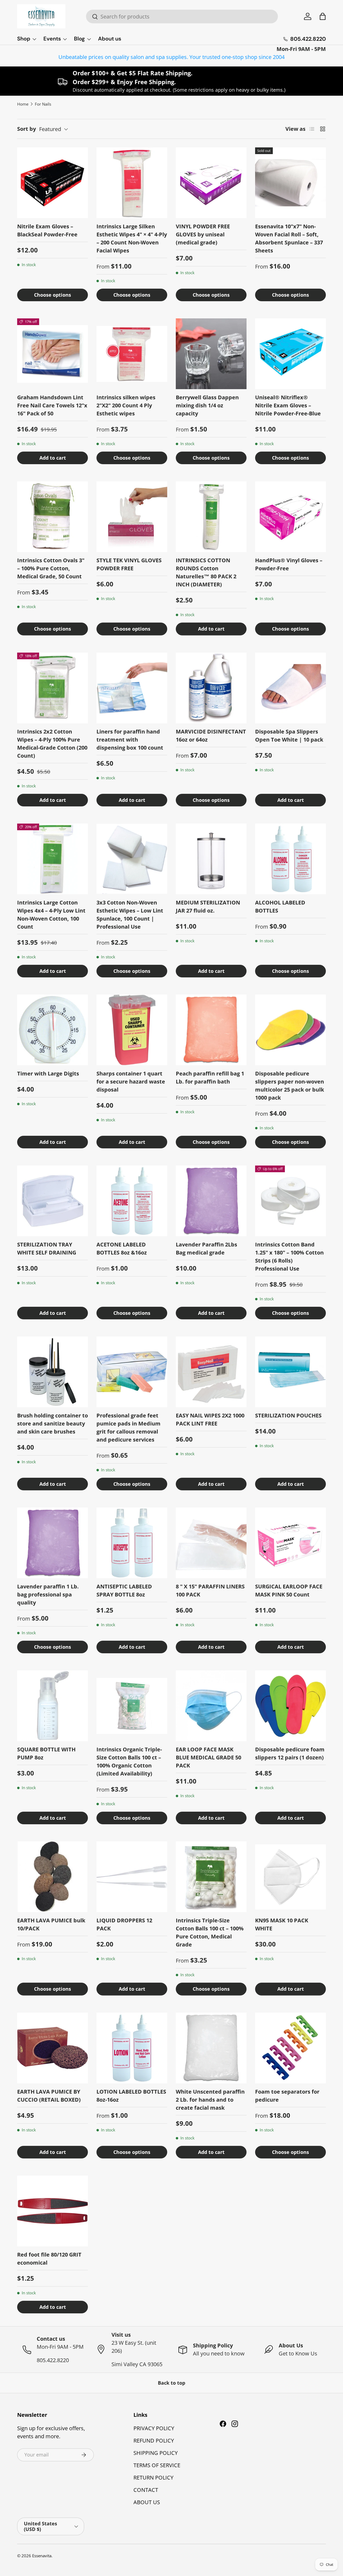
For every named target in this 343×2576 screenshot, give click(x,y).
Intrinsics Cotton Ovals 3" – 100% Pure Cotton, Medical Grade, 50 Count (51, 568)
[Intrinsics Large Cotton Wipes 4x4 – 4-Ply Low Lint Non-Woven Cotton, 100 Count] (53, 859)
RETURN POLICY (153, 2478)
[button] (323, 16)
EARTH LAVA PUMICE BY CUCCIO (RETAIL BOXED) (49, 2096)
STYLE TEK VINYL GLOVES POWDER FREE (129, 564)
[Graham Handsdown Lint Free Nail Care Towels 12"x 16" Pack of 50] (53, 354)
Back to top (171, 2383)
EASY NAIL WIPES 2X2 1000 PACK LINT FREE (210, 1419)
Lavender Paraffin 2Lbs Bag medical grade (206, 1248)
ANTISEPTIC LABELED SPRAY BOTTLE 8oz (124, 1590)
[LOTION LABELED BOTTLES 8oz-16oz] (132, 2048)
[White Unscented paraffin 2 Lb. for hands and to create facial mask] (211, 2048)
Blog (79, 39)
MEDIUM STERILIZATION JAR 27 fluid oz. (208, 907)
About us (110, 39)
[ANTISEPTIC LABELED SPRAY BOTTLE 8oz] (132, 1543)
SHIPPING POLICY (156, 2453)
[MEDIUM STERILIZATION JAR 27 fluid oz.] (211, 859)
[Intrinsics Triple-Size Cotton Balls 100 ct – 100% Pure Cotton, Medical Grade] (211, 1877)
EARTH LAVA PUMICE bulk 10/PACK (51, 1924)
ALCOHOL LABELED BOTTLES (280, 907)
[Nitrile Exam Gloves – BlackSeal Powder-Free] (53, 183)
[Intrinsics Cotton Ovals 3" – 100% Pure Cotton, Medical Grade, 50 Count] (53, 517)
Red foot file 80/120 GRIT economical (49, 2259)
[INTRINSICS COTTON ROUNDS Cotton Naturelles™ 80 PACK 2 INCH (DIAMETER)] (211, 517)
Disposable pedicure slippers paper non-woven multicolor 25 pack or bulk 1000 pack (290, 1086)
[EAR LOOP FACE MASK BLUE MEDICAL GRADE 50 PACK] (211, 1706)
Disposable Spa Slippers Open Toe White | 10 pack (289, 736)
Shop (24, 39)
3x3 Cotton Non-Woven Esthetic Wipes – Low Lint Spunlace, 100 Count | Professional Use (130, 915)
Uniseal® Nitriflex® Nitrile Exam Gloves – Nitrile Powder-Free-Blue (288, 405)
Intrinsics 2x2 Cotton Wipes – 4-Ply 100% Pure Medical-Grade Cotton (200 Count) (52, 744)
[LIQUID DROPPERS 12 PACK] (132, 1877)
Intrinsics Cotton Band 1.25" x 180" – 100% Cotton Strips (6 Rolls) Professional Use (289, 1257)
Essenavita (42, 2556)
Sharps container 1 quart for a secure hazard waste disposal (131, 1082)
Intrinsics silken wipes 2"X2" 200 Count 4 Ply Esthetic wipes (126, 405)
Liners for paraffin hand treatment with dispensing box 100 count (130, 740)
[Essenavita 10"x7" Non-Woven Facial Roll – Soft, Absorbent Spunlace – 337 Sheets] (290, 183)
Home (23, 104)
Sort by (27, 129)
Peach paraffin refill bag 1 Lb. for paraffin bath (210, 1077)
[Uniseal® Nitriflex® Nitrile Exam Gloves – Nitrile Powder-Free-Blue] (290, 354)
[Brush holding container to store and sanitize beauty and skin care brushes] (53, 1372)
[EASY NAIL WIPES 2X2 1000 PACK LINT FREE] (211, 1372)
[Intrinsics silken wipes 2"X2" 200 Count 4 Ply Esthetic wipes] (132, 354)
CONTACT (146, 2490)
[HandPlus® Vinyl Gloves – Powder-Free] (290, 517)
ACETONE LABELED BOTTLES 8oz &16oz (122, 1248)
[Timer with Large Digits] (53, 1030)
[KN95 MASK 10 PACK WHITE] (290, 1877)
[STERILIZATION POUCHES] (290, 1372)
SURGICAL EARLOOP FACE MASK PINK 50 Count (289, 1590)
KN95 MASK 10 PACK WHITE (282, 1924)
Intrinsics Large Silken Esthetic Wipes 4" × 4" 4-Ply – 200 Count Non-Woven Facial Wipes (132, 238)
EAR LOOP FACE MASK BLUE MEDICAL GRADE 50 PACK (208, 1757)
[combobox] (182, 16)
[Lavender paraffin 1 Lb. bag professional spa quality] (53, 1543)
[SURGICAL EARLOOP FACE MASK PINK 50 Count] (290, 1543)
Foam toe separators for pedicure (287, 2096)
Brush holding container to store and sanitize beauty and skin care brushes (53, 1423)
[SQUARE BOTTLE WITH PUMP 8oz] (53, 1706)
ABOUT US (147, 2502)
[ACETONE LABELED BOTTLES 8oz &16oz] (132, 1201)
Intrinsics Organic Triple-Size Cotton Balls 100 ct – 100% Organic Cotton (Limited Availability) (129, 1761)
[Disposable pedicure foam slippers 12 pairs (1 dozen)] (290, 1706)
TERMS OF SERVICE (157, 2465)
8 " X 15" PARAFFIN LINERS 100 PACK (210, 1590)
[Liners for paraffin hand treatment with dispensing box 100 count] (132, 688)
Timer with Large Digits (48, 1073)
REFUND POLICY (154, 2441)
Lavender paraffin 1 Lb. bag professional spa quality (48, 1594)
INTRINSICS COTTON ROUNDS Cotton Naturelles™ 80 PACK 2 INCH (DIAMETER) (206, 572)
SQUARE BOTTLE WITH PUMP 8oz (46, 1753)
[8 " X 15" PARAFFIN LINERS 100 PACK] (211, 1543)
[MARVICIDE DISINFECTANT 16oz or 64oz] (211, 688)
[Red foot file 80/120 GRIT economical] (53, 2211)
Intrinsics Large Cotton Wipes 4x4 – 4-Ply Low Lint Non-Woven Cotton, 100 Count (51, 915)
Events (52, 39)
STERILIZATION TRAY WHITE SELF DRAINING (47, 1248)
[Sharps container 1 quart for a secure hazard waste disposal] (132, 1030)
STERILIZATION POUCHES (288, 1415)
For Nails (43, 104)
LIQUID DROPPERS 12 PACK (124, 1924)
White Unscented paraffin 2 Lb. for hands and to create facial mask (210, 2100)
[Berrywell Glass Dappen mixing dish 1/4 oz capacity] (211, 354)
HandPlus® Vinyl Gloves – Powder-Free (289, 564)
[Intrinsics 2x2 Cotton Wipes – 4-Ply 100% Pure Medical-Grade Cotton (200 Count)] (53, 688)
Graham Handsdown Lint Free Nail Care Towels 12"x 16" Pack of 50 (52, 405)
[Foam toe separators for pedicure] (290, 2048)
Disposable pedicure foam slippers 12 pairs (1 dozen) (290, 1753)
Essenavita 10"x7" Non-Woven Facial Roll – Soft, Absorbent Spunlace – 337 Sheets (289, 238)
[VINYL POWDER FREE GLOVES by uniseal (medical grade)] (211, 183)
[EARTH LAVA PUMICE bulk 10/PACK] (53, 1877)
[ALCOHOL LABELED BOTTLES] (290, 859)
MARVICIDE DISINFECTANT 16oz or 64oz (211, 736)
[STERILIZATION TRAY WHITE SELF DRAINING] (53, 1201)
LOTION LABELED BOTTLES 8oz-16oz (131, 2096)
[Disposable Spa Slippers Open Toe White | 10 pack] (290, 688)
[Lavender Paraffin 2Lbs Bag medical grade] (211, 1201)
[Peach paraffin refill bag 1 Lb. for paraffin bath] (211, 1030)
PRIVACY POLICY (154, 2428)
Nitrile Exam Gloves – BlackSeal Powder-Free (47, 230)
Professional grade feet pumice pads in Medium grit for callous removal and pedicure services (128, 1427)
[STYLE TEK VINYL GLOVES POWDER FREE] (132, 517)
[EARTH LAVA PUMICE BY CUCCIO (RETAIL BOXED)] (53, 2048)
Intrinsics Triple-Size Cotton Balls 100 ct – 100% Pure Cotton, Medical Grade (210, 1932)
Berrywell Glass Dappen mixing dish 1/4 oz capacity (207, 405)
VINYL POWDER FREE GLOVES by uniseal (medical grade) (203, 234)
